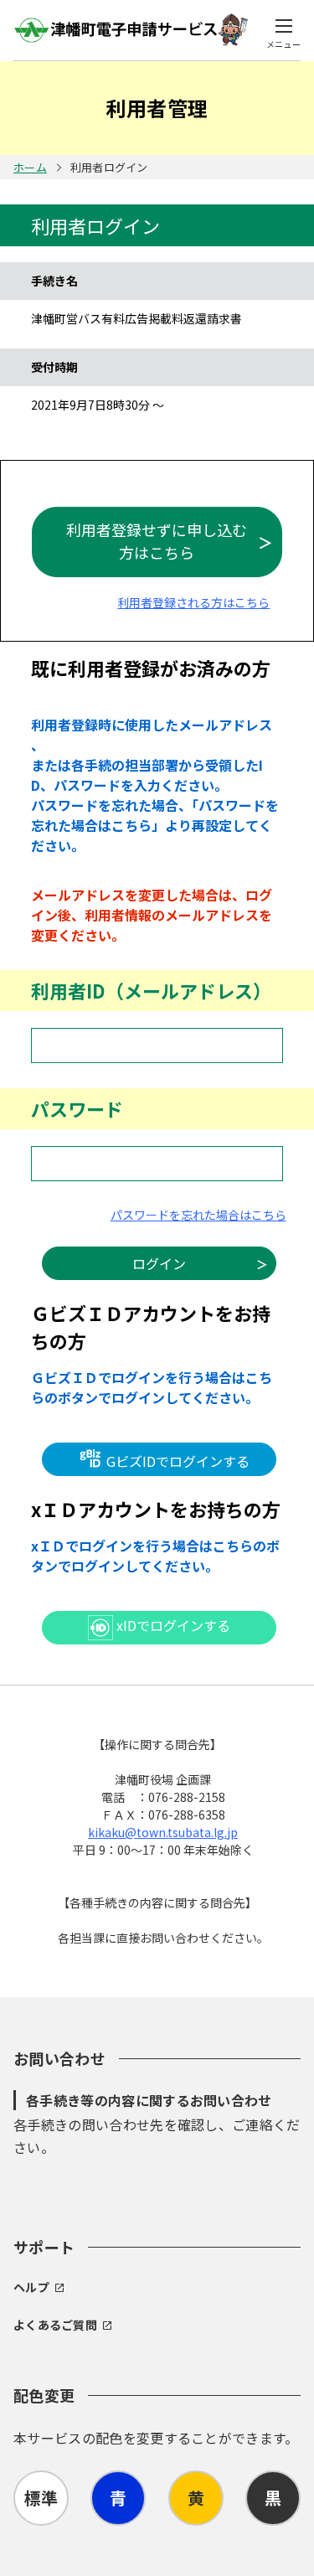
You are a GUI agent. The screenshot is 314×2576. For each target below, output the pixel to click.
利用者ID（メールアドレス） (151, 990)
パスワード (77, 1108)
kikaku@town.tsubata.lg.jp (163, 1832)
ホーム (30, 167)
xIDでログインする (172, 1626)
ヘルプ (31, 2287)
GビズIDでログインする (176, 1461)
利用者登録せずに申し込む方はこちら (157, 541)
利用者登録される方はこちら (193, 602)
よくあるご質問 (55, 2325)
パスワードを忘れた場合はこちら (198, 1215)
